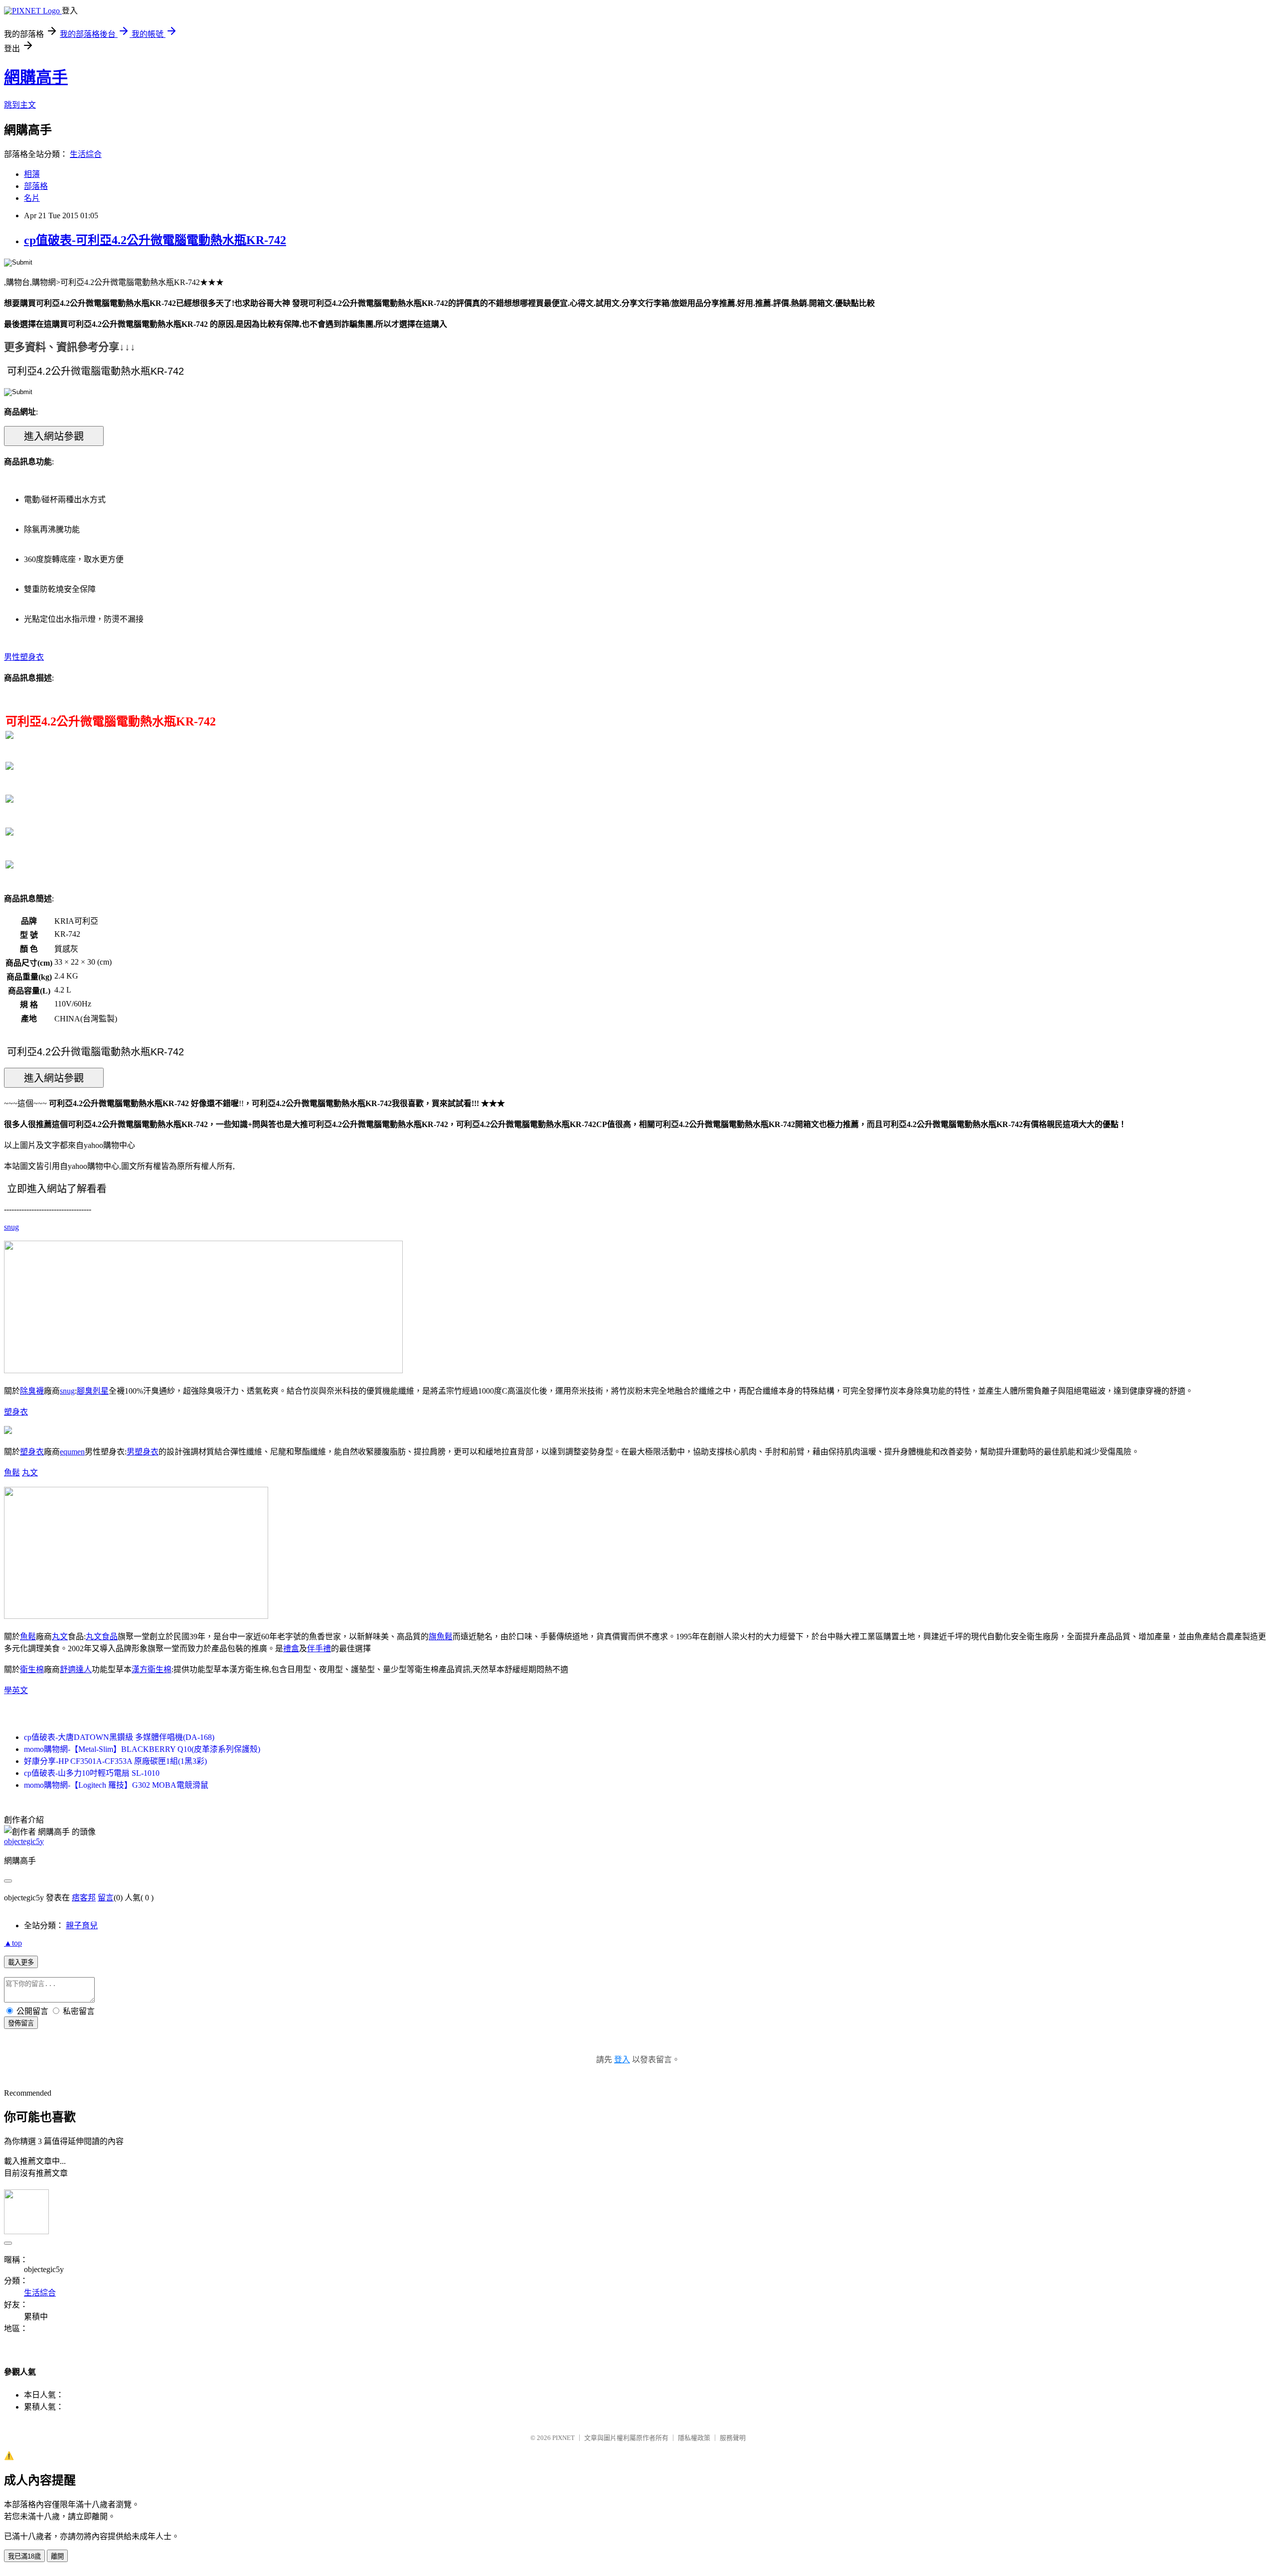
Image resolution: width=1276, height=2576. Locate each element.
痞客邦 (84, 1898)
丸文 (30, 1473)
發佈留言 (21, 2023)
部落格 (36, 186)
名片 (32, 198)
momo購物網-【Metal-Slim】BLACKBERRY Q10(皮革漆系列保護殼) (142, 1749)
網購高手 (36, 77)
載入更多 (21, 1962)
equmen (72, 1452)
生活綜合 (86, 154)
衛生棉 (32, 1669)
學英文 (16, 1690)
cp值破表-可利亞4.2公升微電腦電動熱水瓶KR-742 (155, 240)
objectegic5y (24, 1841)
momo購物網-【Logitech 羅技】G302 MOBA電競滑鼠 (116, 1785)
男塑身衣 (143, 1452)
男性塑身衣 (24, 657)
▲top (13, 1943)
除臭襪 (32, 1391)
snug (11, 1227)
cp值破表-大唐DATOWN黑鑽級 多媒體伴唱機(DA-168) (119, 1737)
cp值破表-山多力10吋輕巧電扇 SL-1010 (92, 1773)
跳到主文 (20, 105)
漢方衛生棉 (152, 1669)
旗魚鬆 (441, 1637)
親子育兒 (82, 1926)
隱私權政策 (694, 2438)
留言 (106, 1898)
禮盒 (291, 1648)
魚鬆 (12, 1473)
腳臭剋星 (93, 1391)
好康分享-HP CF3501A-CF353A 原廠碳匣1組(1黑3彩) (115, 1761)
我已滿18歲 (24, 2556)
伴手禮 (319, 1648)
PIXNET (563, 2438)
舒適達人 (76, 1669)
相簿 (32, 174)
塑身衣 (16, 1412)
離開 (57, 2556)
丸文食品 (102, 1637)
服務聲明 (733, 2438)
